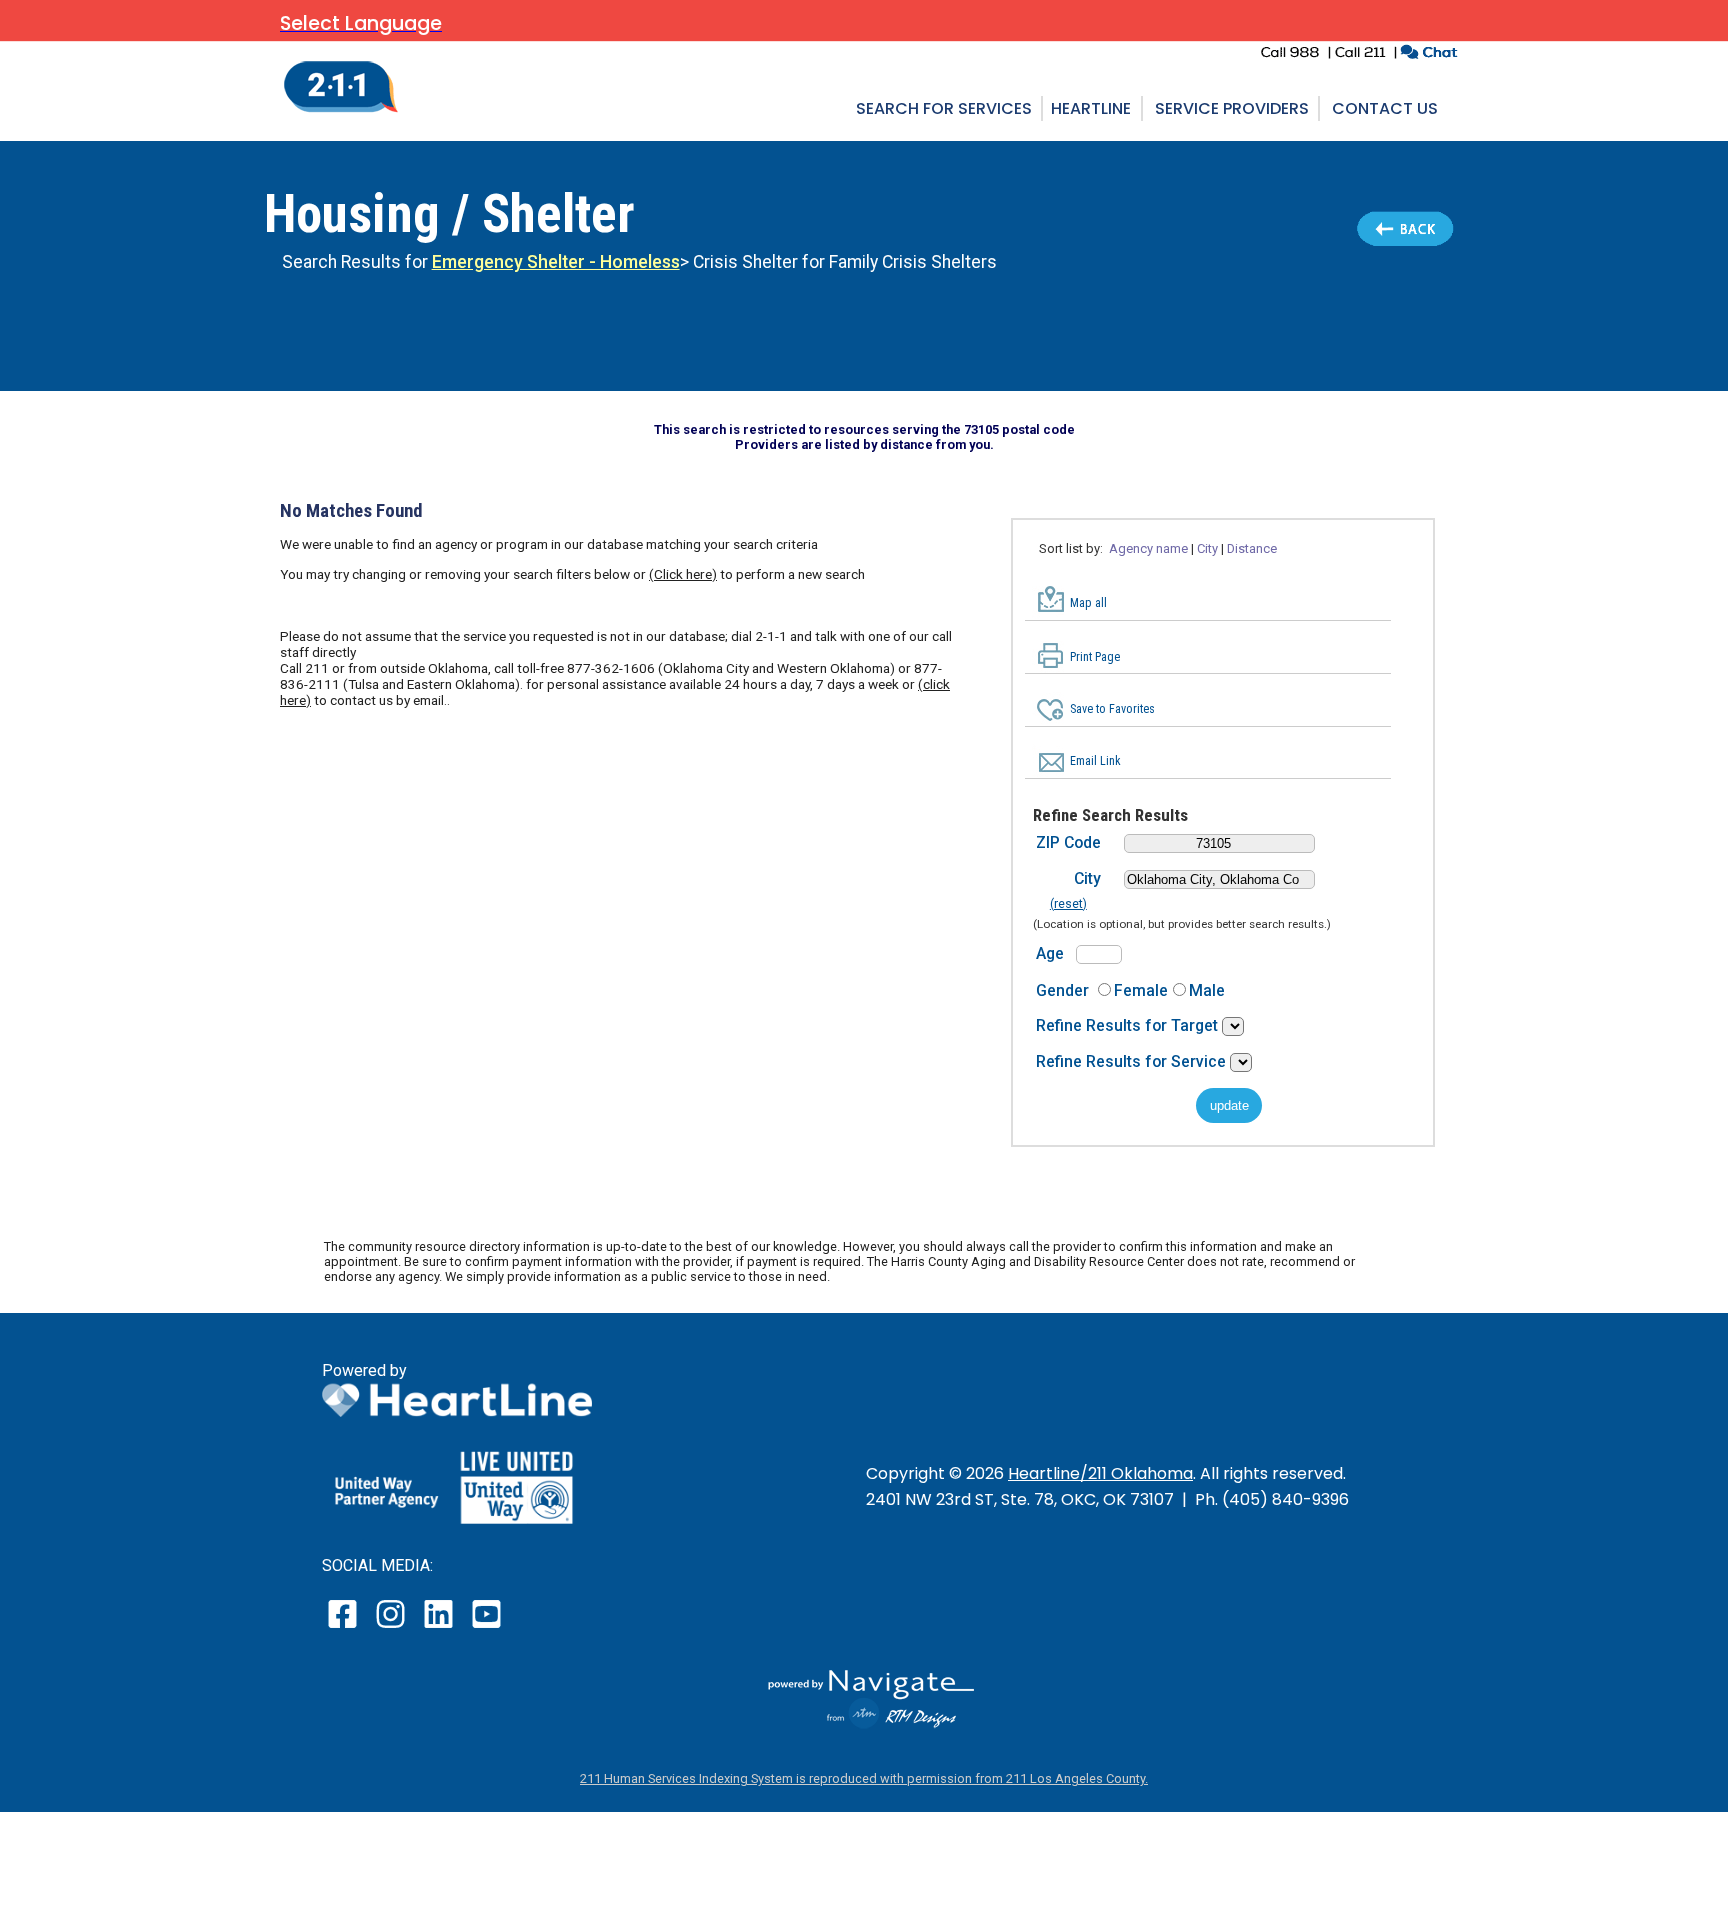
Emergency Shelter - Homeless (556, 262)
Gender (1062, 990)
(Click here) (683, 574)
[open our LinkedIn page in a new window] (440, 1627)
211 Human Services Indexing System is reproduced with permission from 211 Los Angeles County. (864, 1778)
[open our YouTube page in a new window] (485, 1627)
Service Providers (1232, 108)
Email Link (1095, 761)
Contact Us (1385, 108)
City (1087, 878)
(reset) (1068, 904)
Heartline (1091, 108)
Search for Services (944, 108)
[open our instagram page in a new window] (391, 1627)
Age (1050, 953)
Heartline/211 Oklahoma (1100, 1473)
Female (1141, 990)
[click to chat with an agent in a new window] (1428, 54)
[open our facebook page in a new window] (345, 1627)
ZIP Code (1068, 842)
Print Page (1095, 657)
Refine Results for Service (1133, 1061)
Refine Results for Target (1129, 1025)
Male (1207, 990)
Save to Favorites (1112, 709)
